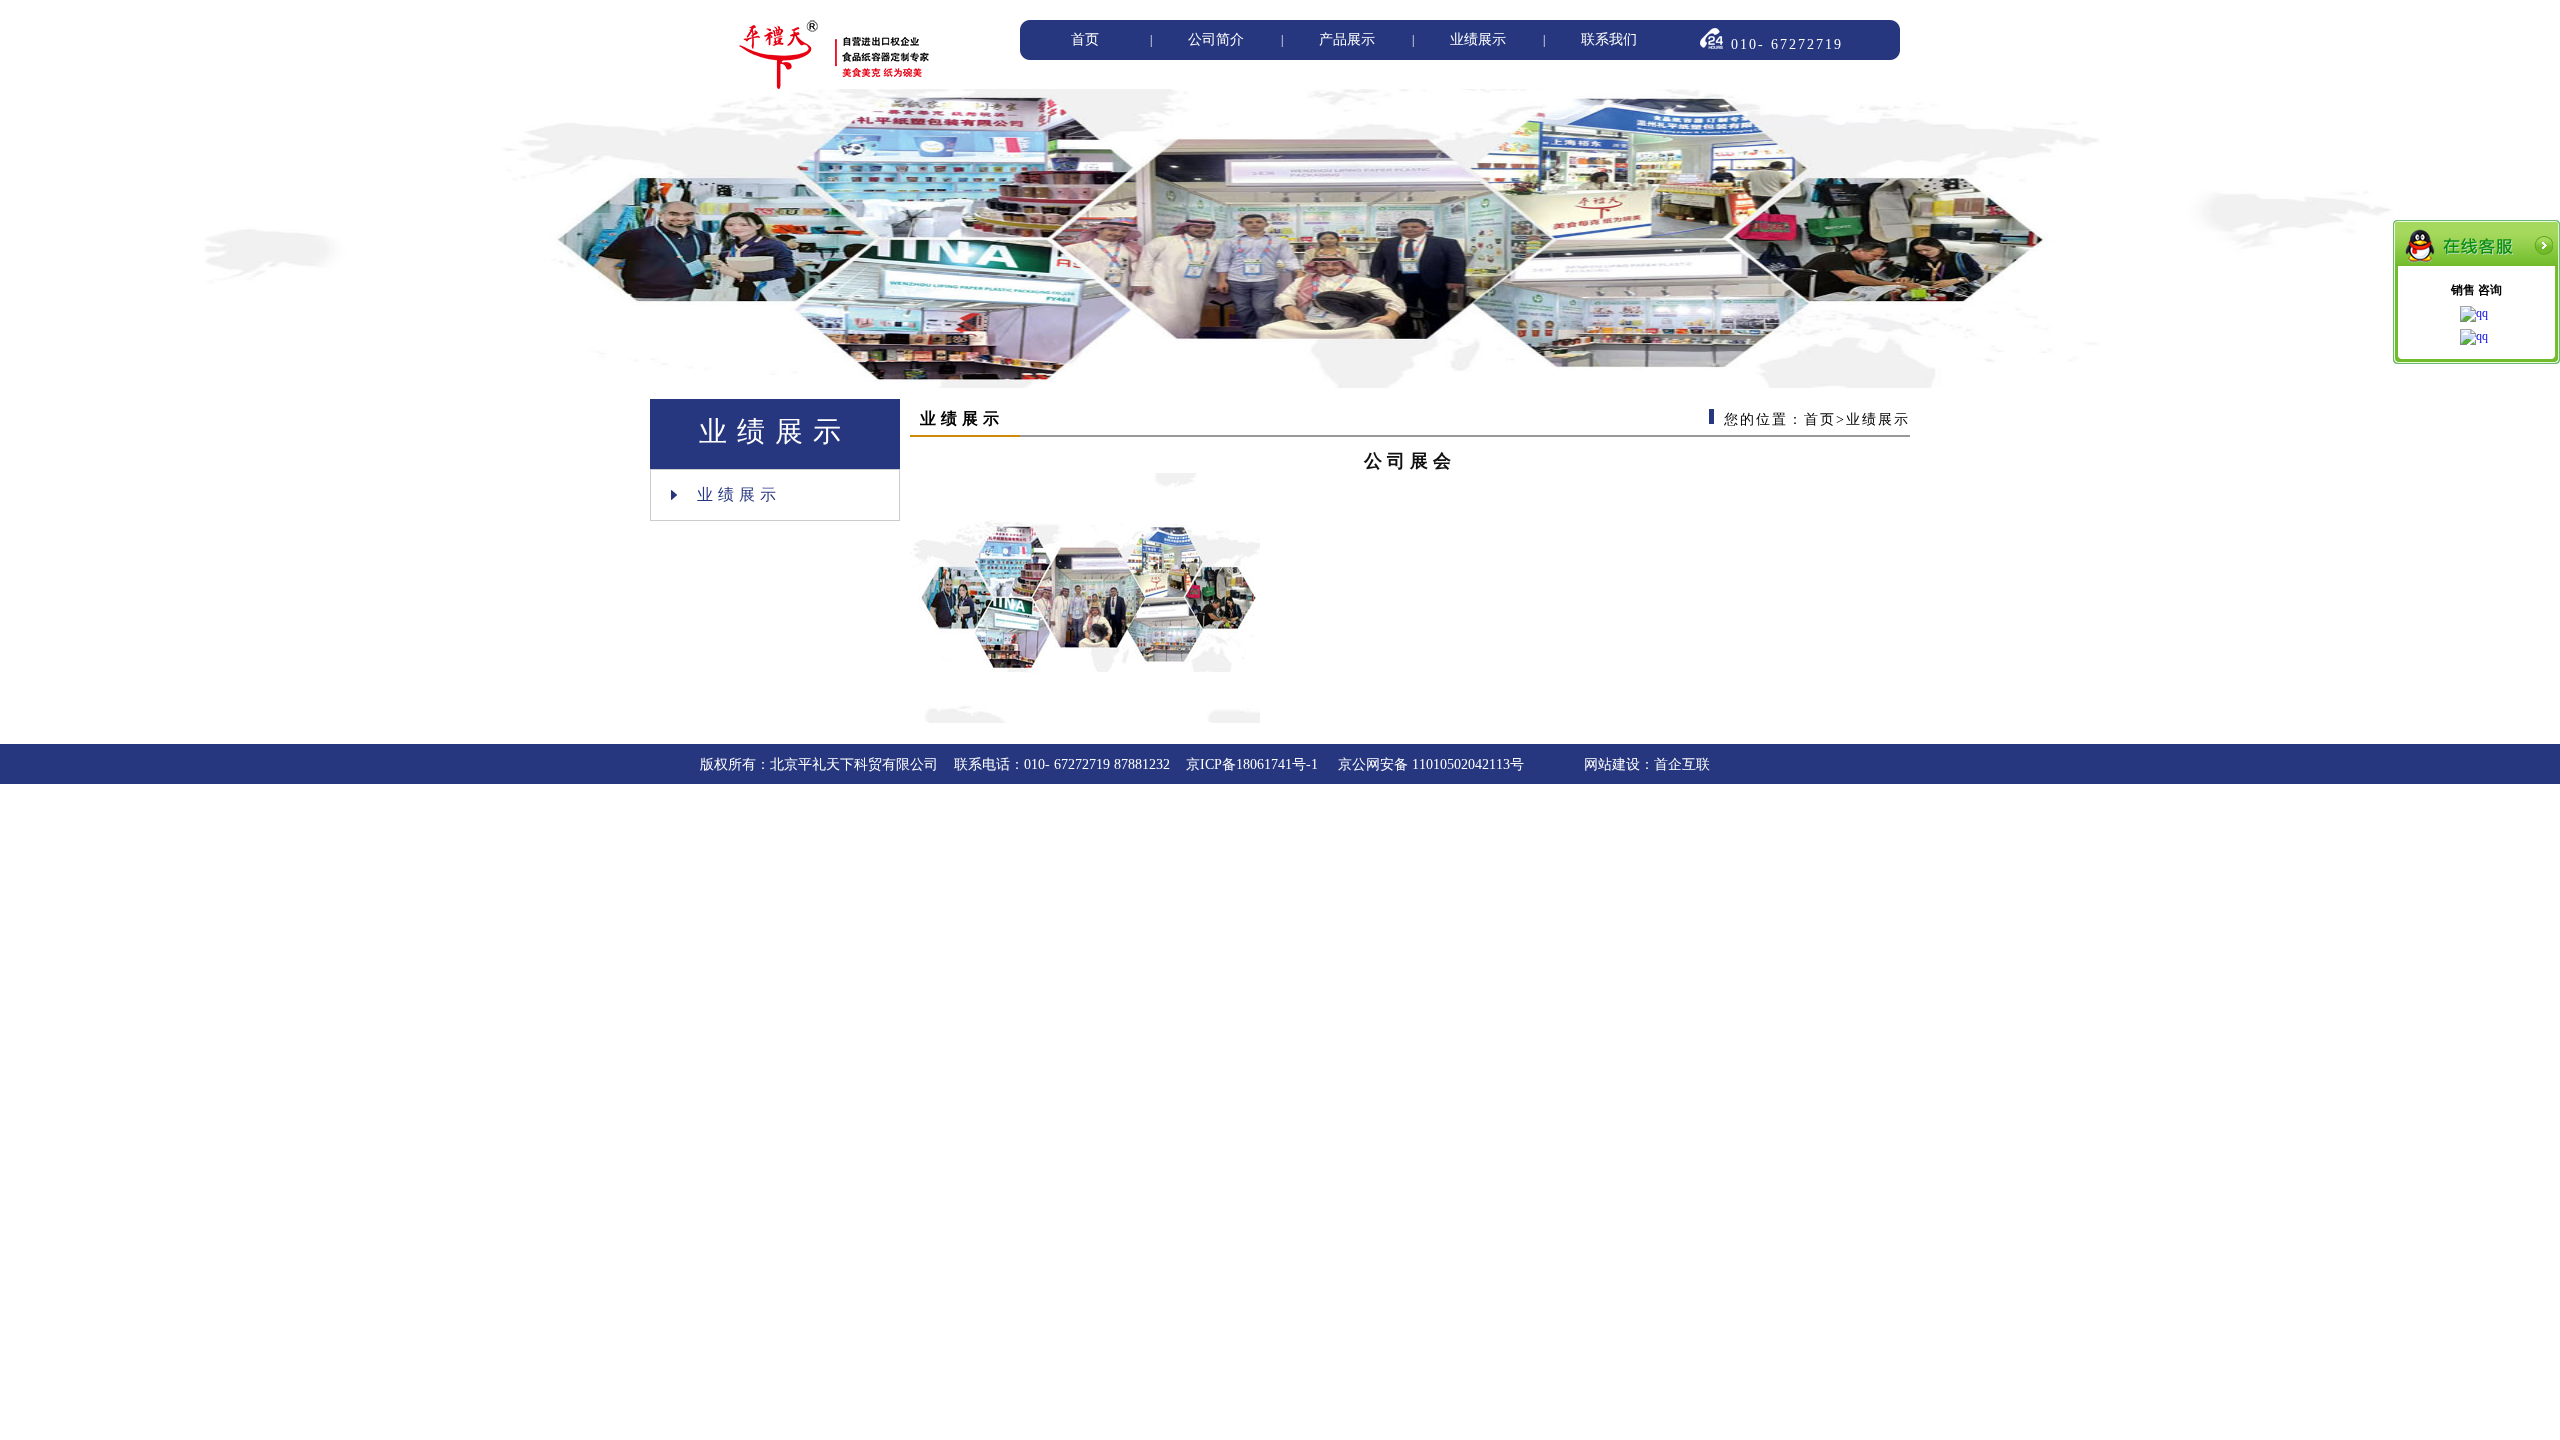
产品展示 (1347, 39)
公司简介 (1216, 39)
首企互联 (1682, 764)
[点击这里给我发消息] (2476, 315)
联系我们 (1609, 39)
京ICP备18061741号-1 (1254, 764)
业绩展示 (1478, 39)
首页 (1085, 39)
